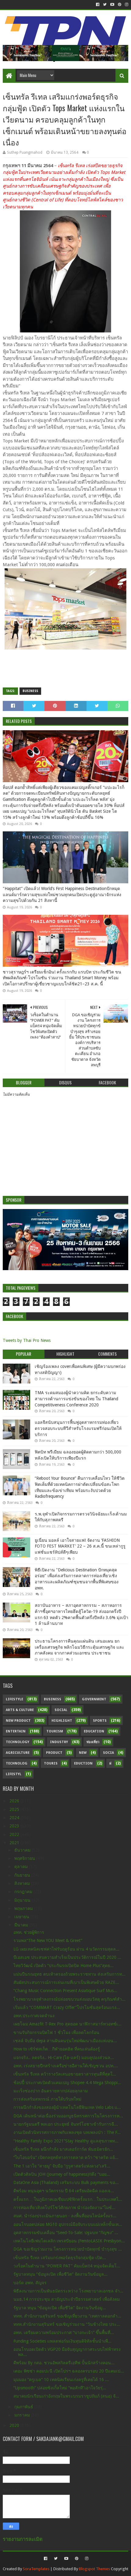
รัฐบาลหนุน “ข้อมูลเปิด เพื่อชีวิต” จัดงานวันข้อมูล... (60, 2274)
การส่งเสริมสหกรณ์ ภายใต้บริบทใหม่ (47, 2099)
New (83, 1753)
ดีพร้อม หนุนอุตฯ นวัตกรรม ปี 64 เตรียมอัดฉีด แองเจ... (64, 2191)
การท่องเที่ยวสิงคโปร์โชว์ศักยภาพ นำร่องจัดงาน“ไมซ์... (64, 2208)
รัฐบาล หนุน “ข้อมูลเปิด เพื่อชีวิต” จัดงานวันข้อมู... (60, 2308)
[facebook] (98, 5)
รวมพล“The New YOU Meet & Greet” (48, 1940)
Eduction (83, 1763)
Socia (108, 1753)
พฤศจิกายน (25, 1858)
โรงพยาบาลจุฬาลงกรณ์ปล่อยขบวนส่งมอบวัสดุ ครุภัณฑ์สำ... (69, 1999)
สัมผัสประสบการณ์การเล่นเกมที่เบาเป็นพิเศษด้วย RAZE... (66, 1982)
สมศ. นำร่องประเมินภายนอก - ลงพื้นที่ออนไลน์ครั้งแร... (65, 2216)
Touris (51, 1763)
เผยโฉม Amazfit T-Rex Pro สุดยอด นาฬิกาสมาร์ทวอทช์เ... (67, 2024)
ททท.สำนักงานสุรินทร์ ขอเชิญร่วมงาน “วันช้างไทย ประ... (67, 2324)
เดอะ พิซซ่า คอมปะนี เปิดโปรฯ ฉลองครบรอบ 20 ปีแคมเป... (69, 2371)
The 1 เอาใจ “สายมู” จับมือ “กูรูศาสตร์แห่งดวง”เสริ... (62, 2166)
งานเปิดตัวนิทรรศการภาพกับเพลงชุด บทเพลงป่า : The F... (67, 2132)
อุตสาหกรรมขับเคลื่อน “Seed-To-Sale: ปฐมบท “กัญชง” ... (66, 2233)
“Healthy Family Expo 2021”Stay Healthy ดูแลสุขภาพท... (66, 2141)
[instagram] (126, 5)
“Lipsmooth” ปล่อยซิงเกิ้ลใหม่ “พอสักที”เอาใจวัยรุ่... (60, 2388)
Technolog (17, 1763)
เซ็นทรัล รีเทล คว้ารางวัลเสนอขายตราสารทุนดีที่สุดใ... (65, 2074)
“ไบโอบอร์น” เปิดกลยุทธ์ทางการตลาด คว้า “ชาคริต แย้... (66, 2157)
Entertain (16, 1731)
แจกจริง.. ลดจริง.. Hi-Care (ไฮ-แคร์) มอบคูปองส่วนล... (64, 2058)
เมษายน (22, 1917)
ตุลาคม (22, 1867)
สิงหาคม (23, 1883)
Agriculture (18, 1753)
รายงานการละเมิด (23, 2539)
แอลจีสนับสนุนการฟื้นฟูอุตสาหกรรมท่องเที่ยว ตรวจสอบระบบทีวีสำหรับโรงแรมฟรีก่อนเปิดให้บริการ (78, 1428)
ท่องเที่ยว (93, 1742)
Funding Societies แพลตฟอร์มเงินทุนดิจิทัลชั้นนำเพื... (62, 2341)
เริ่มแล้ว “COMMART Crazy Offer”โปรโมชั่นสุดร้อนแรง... (67, 2007)
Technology (18, 1742)
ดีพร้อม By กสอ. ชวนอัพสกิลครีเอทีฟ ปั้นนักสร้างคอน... (64, 2363)
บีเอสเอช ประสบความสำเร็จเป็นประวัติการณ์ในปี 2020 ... (67, 1957)
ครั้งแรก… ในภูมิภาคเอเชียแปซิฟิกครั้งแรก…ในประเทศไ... (68, 2199)
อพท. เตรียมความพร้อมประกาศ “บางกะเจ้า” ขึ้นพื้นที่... (64, 2332)
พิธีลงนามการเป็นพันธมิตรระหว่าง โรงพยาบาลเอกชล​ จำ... (68, 2291)
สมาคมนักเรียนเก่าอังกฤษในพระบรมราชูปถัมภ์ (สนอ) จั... (66, 2396)
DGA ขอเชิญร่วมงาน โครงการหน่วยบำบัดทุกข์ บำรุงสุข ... (68, 2249)
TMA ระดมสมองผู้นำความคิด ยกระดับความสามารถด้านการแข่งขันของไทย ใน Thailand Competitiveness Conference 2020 (76, 1399)
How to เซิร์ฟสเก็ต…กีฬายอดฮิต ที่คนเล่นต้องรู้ (57, 2049)
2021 (15, 1843)
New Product (18, 1721)
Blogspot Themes (94, 2569)
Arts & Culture (20, 1710)
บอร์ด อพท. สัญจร (30, 2283)
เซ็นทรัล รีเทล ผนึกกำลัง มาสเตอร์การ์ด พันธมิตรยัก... (63, 2149)
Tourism (55, 1731)
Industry (59, 1742)
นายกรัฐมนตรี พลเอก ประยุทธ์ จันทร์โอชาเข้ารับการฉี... (66, 2124)
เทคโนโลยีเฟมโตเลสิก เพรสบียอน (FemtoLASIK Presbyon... (69, 2241)
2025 (15, 1809)
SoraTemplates (36, 2569)
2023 (15, 1826)
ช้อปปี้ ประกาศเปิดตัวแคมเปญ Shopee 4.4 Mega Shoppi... (67, 2083)
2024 (15, 1818)
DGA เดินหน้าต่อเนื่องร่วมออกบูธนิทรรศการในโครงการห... (68, 2116)
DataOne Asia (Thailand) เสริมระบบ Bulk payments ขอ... (66, 2182)
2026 (15, 1801)
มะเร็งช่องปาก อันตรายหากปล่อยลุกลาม (51, 2091)
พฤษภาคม (24, 1908)
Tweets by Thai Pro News (27, 1340)
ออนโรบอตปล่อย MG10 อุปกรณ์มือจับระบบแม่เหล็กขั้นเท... (68, 2224)
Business (30, 691)
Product (54, 1753)
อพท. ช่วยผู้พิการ (29, 1932)
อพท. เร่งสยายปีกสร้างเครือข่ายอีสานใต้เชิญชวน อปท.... (66, 2066)
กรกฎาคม (24, 1892)
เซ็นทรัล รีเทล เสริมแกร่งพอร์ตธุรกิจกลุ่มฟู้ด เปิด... (60, 2258)
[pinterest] (120, 5)
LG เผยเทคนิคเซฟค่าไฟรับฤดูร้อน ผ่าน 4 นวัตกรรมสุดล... (66, 1949)
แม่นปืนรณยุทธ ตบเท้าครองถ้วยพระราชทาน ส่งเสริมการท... (69, 1974)
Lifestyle (14, 1699)
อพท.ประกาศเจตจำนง (34, 2016)
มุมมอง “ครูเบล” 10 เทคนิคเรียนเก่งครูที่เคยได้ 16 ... (61, 2380)
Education (94, 1731)
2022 (15, 1834)
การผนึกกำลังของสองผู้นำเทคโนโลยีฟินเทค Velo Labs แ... (67, 2107)
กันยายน (23, 1875)
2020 (15, 2425)
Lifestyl (14, 1774)
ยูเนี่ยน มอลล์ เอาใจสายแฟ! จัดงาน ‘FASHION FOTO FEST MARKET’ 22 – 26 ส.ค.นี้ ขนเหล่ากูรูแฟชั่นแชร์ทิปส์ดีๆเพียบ (80, 1546)
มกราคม (23, 2415)
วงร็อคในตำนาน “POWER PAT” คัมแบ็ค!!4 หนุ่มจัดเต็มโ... (67, 2266)
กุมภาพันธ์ (24, 2407)
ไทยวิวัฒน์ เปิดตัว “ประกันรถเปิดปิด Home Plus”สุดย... (64, 1966)
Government (94, 1699)
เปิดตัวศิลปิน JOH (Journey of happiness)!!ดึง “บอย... (62, 2174)
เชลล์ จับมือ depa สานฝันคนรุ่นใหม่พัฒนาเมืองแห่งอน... (65, 2041)
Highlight (62, 1721)
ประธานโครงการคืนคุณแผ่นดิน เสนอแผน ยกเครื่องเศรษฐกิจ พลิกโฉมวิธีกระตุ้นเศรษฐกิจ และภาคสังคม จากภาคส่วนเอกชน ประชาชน (80, 1647)
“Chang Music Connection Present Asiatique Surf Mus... (65, 1991)
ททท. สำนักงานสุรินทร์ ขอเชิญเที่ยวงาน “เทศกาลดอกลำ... (67, 2316)
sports (100, 1721)
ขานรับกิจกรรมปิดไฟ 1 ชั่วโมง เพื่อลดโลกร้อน (56, 2032)
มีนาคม (22, 1925)
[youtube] (112, 5)
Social (61, 1710)
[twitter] (105, 5)
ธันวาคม (23, 1850)
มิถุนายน (23, 1900)
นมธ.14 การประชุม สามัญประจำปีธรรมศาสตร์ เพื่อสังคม (67, 2299)
